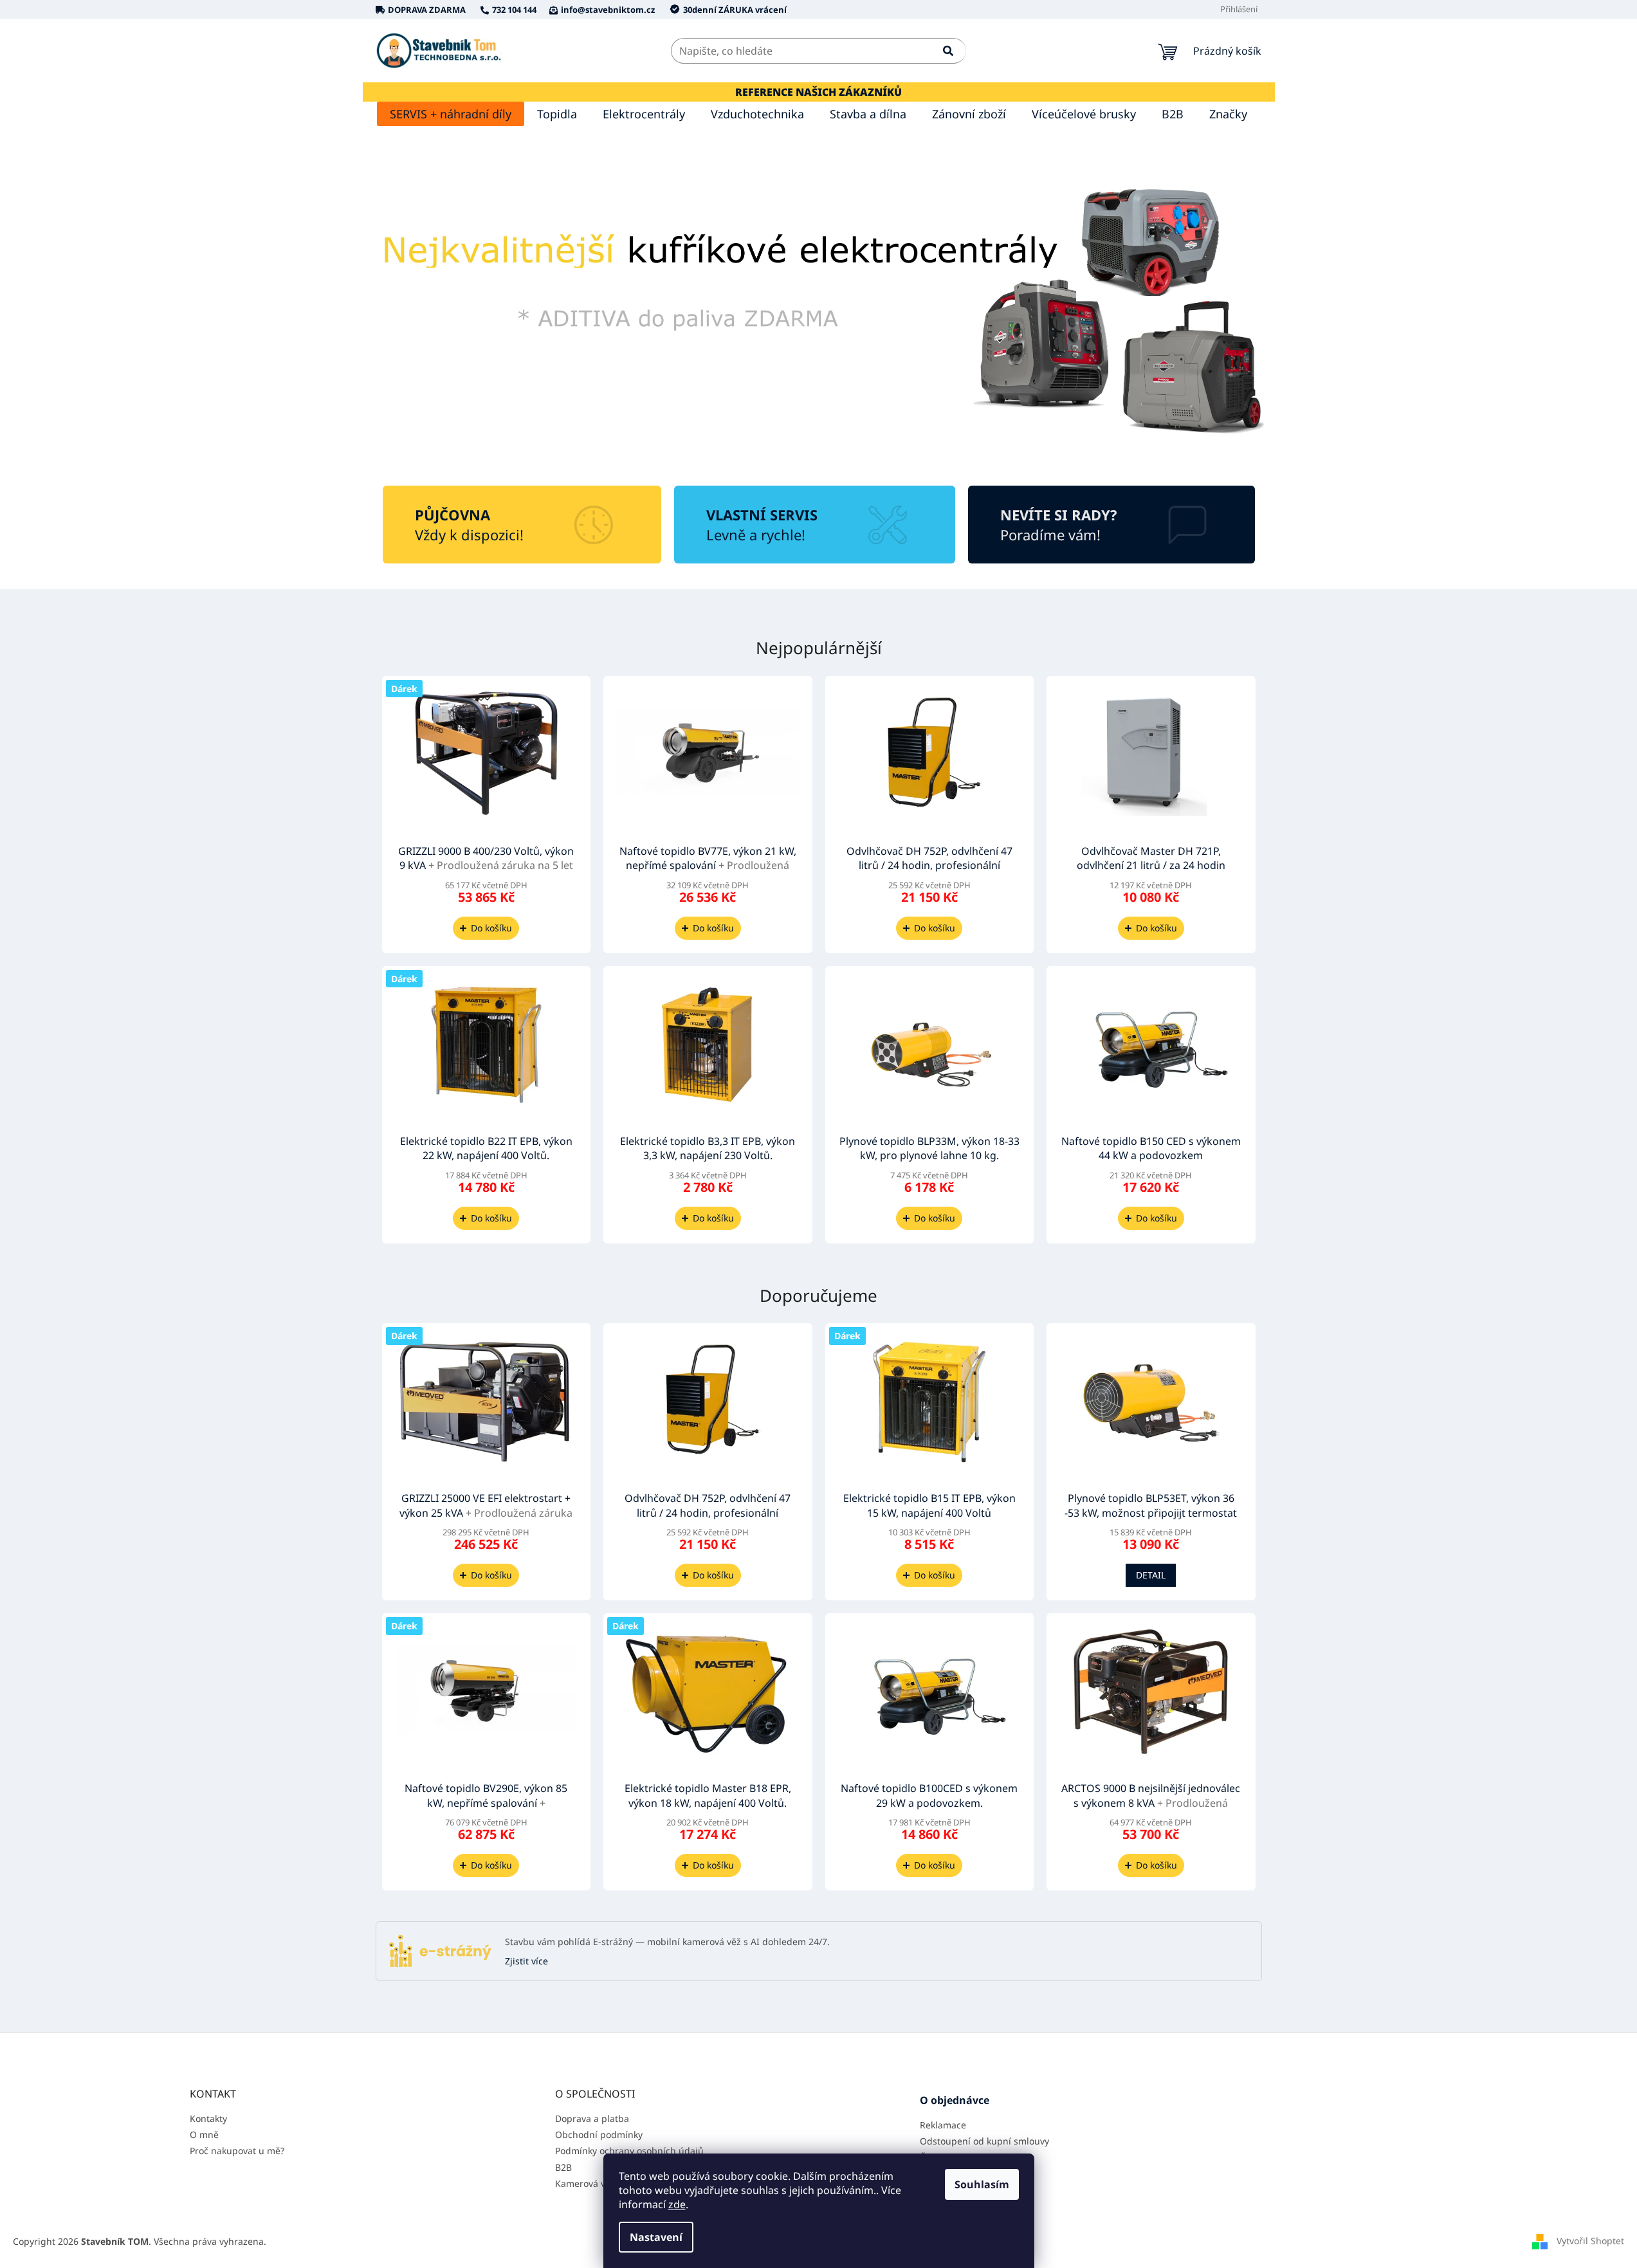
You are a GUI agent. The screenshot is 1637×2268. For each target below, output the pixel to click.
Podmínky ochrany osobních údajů (629, 2151)
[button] (431, 312)
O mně (204, 2135)
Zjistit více (526, 1961)
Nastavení (656, 2237)
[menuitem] (451, 114)
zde (677, 2204)
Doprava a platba (592, 2118)
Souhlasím (982, 2184)
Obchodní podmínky (599, 2135)
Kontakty (208, 2118)
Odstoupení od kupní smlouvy (984, 2141)
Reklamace (943, 2125)
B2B (563, 2167)
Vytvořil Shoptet (1590, 2241)
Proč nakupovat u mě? (237, 2151)
